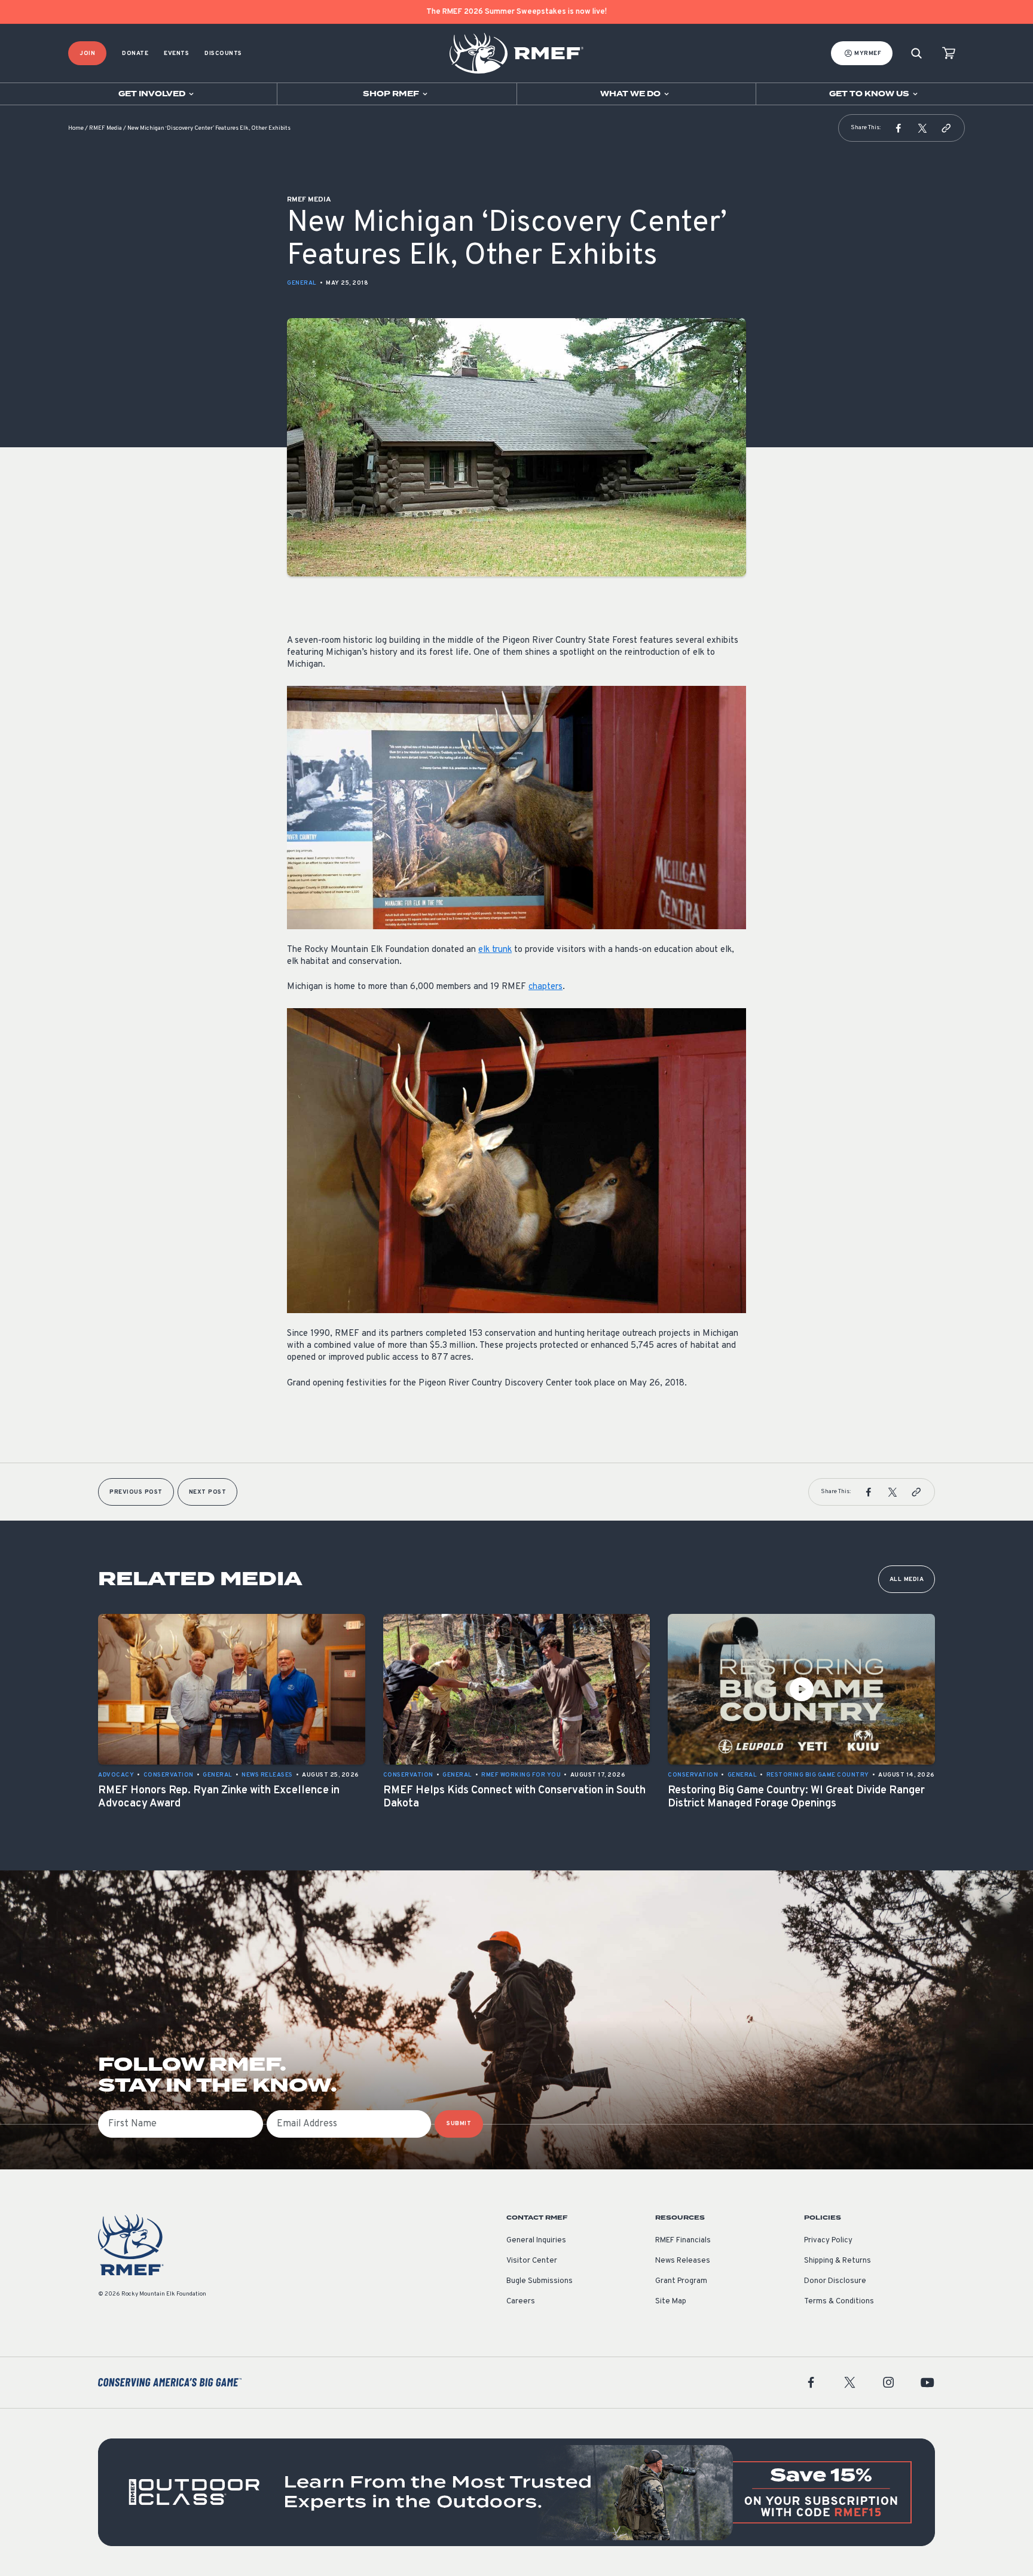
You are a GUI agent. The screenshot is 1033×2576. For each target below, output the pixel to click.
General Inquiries (536, 2241)
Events (176, 54)
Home (76, 128)
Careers (521, 2302)
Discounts (223, 54)
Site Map (671, 2302)
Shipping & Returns (838, 2261)
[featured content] (516, 2492)
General (302, 283)
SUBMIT (459, 2124)
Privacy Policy (828, 2241)
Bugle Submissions (540, 2281)
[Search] (916, 54)
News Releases (683, 2261)
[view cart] (949, 54)
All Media (907, 1580)
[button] (898, 128)
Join (87, 54)
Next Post (208, 1492)
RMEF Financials (683, 2241)
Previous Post (136, 1492)
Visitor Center (532, 2261)
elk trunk (495, 950)
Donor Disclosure (835, 2281)
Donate (135, 54)
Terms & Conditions (839, 2302)
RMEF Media (106, 128)
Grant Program (681, 2281)
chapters (545, 987)
